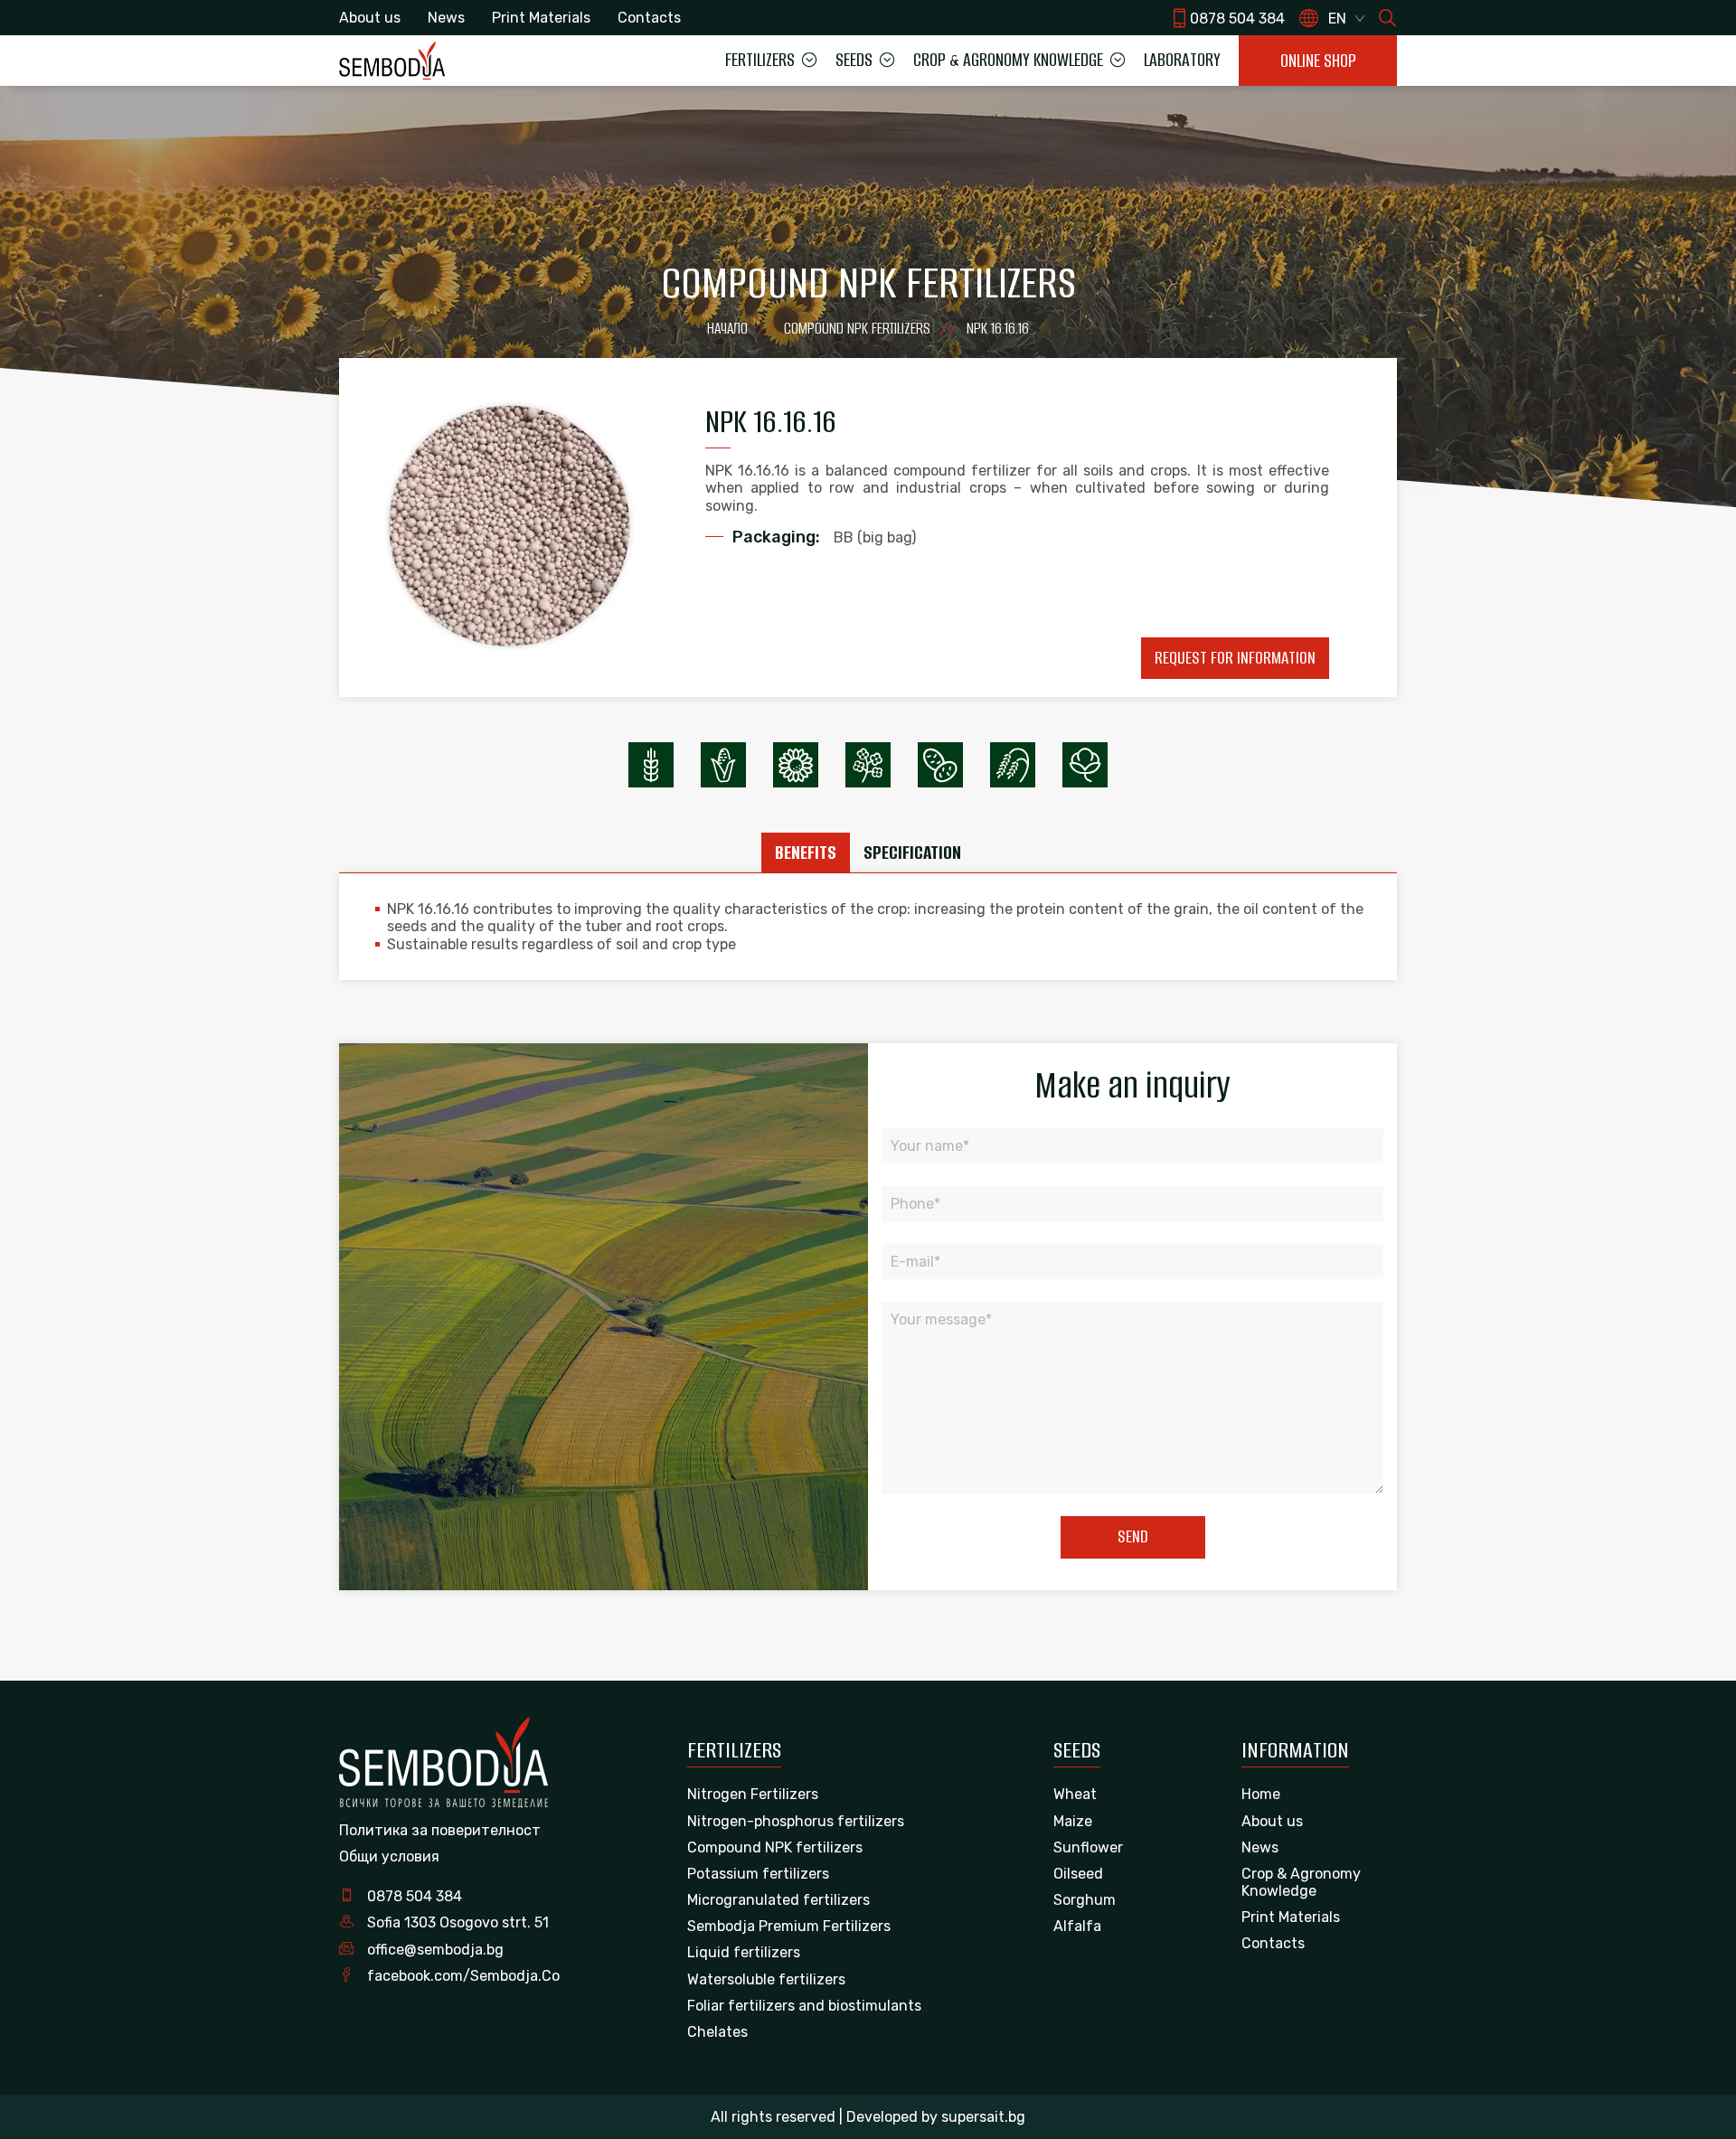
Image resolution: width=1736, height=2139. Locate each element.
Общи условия (389, 1856)
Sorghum (1085, 1900)
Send (1133, 1536)
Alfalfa (1077, 1926)
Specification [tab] (912, 852)
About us (370, 18)
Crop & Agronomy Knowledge (1301, 1882)
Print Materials (541, 18)
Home (1261, 1794)
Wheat (1075, 1794)
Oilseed (1078, 1874)
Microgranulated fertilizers (778, 1900)
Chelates (717, 2032)
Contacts (649, 18)
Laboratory (1182, 60)
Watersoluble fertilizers (766, 1979)
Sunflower (1088, 1847)
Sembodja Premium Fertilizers (789, 1926)
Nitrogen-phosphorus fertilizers (796, 1821)
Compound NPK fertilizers (775, 1847)
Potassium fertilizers (758, 1874)
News (446, 18)
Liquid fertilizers (744, 1952)
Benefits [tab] (806, 852)
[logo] (392, 60)
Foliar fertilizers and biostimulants (804, 2006)
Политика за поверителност (440, 1830)
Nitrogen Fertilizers (753, 1794)
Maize (1073, 1821)
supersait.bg (983, 2117)
